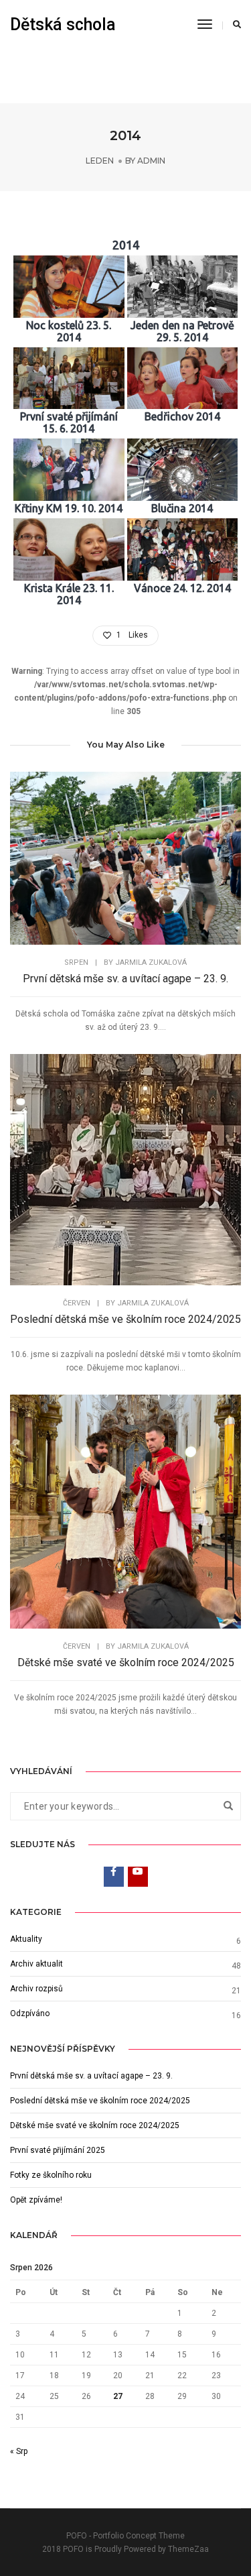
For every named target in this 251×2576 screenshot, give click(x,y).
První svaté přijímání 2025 (58, 2150)
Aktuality (26, 1939)
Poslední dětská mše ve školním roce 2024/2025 (125, 1319)
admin (151, 161)
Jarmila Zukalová (151, 962)
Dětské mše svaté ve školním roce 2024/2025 (126, 1662)
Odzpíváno (30, 2013)
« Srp (19, 2451)
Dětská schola (63, 24)
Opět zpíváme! (36, 2200)
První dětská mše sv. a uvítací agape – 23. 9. (125, 979)
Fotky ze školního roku (51, 2175)
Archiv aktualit (36, 1964)
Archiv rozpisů (36, 1989)
